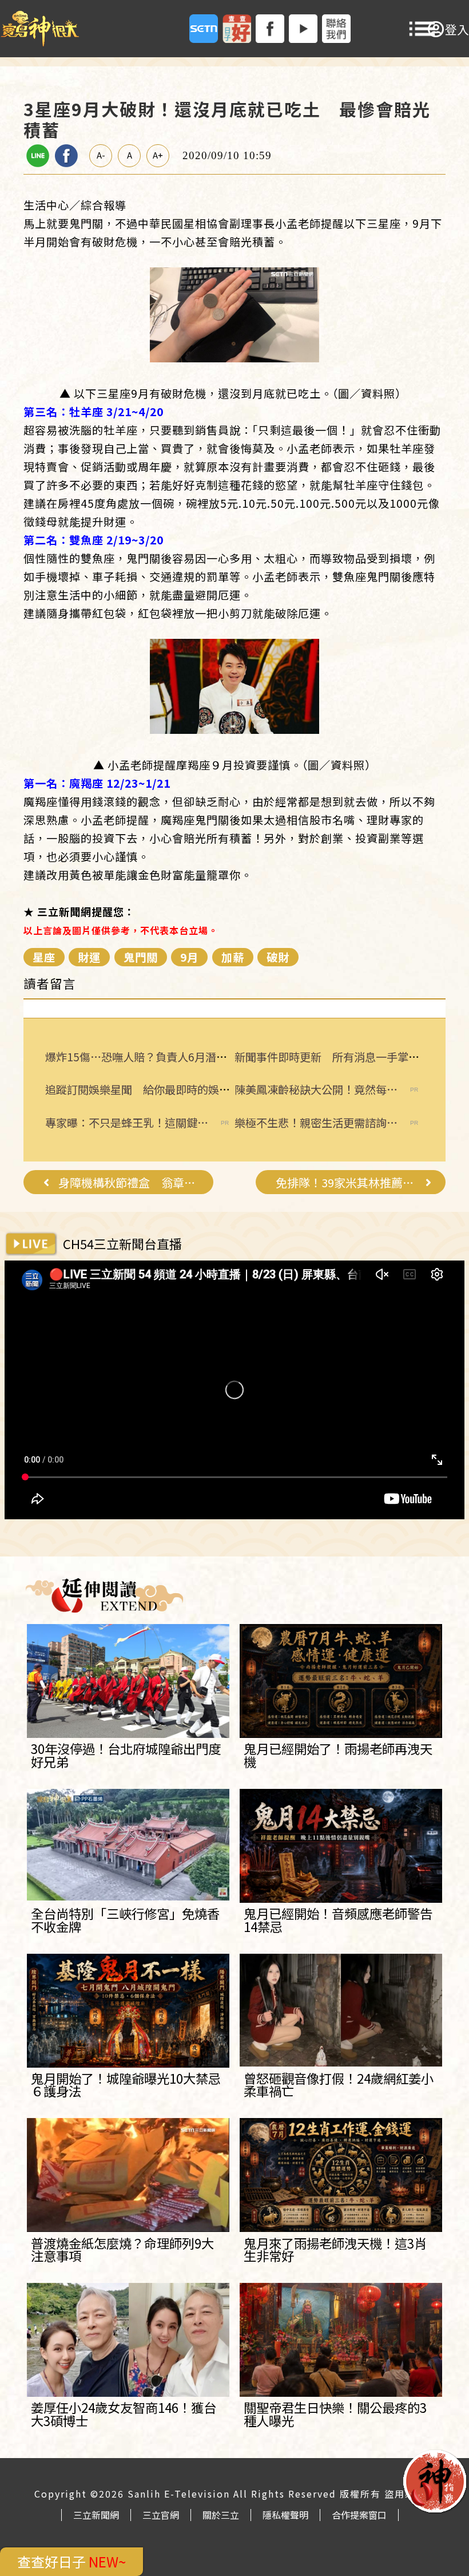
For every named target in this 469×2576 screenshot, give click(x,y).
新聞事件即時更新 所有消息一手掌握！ (332, 1057)
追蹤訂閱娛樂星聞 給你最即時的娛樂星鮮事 (154, 1089)
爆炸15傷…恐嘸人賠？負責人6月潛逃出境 (147, 1057)
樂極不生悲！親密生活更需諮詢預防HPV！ (316, 1123)
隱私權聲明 (285, 2515)
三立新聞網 (96, 2515)
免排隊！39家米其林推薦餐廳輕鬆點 (346, 1183)
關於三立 (221, 2515)
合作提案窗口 (359, 2515)
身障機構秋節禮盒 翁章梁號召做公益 (129, 1183)
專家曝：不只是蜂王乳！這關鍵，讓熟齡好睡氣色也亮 (127, 1123)
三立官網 (161, 2515)
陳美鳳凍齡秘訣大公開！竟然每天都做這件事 (316, 1090)
